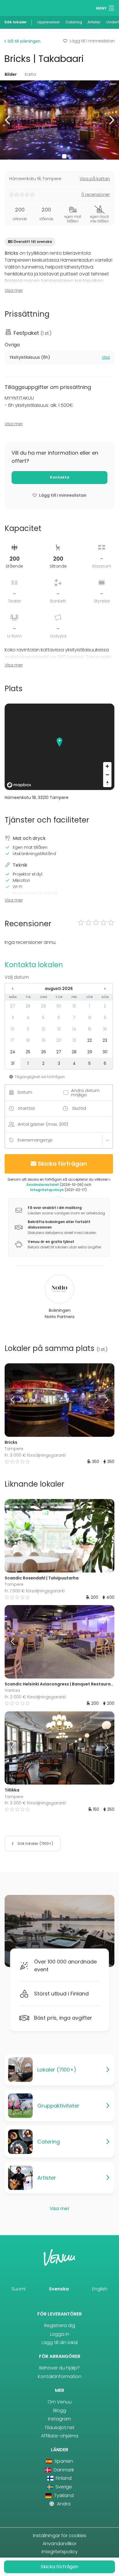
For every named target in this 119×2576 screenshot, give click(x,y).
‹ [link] (13, 989)
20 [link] (59, 1040)
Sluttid (79, 1108)
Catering (74, 22)
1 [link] (90, 1006)
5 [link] (43, 1018)
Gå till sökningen (23, 41)
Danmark (63, 2470)
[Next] (101, 1400)
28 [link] (28, 1006)
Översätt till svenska (33, 242)
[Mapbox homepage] (19, 785)
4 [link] (28, 1018)
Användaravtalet (43, 1185)
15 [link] (90, 1029)
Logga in (60, 2334)
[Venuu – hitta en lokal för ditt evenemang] (15, 7)
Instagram (59, 2419)
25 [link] (28, 1052)
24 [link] (13, 1052)
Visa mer (14, 290)
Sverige (63, 2487)
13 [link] (59, 1029)
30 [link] (59, 1006)
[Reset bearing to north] (107, 783)
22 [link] (90, 1040)
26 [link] (43, 1052)
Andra (63, 2504)
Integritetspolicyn (47, 1190)
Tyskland (63, 2495)
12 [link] (43, 1029)
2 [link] (105, 1006)
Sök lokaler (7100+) (35, 1843)
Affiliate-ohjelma (60, 2436)
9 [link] (105, 1018)
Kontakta (60, 477)
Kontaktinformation (60, 2376)
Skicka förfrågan (62, 1164)
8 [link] (90, 1018)
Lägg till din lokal (60, 2342)
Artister (94, 22)
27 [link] (13, 1006)
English (100, 2289)
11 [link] (28, 1029)
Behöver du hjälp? (59, 2368)
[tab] (59, 358)
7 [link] (74, 1018)
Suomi (18, 2289)
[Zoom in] (107, 766)
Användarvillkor (59, 2544)
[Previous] (18, 1400)
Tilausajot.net (59, 2427)
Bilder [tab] (11, 74)
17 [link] (13, 1040)
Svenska (59, 2289)
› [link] (105, 989)
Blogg (60, 2410)
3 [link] (13, 1018)
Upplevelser (49, 22)
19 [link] (43, 1040)
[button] (8, 120)
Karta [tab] (30, 74)
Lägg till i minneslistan (92, 41)
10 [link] (13, 1029)
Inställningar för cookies (59, 2536)
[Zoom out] (107, 775)
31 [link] (74, 1006)
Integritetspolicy (60, 2552)
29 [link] (43, 1006)
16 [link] (105, 1029)
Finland (63, 2478)
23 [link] (105, 1040)
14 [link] (74, 1029)
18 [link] (28, 1040)
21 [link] (74, 1040)
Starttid (26, 1108)
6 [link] (59, 1018)
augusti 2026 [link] (59, 989)
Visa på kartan (95, 179)
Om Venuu (60, 2402)
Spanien (63, 2461)
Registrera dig (60, 2325)
